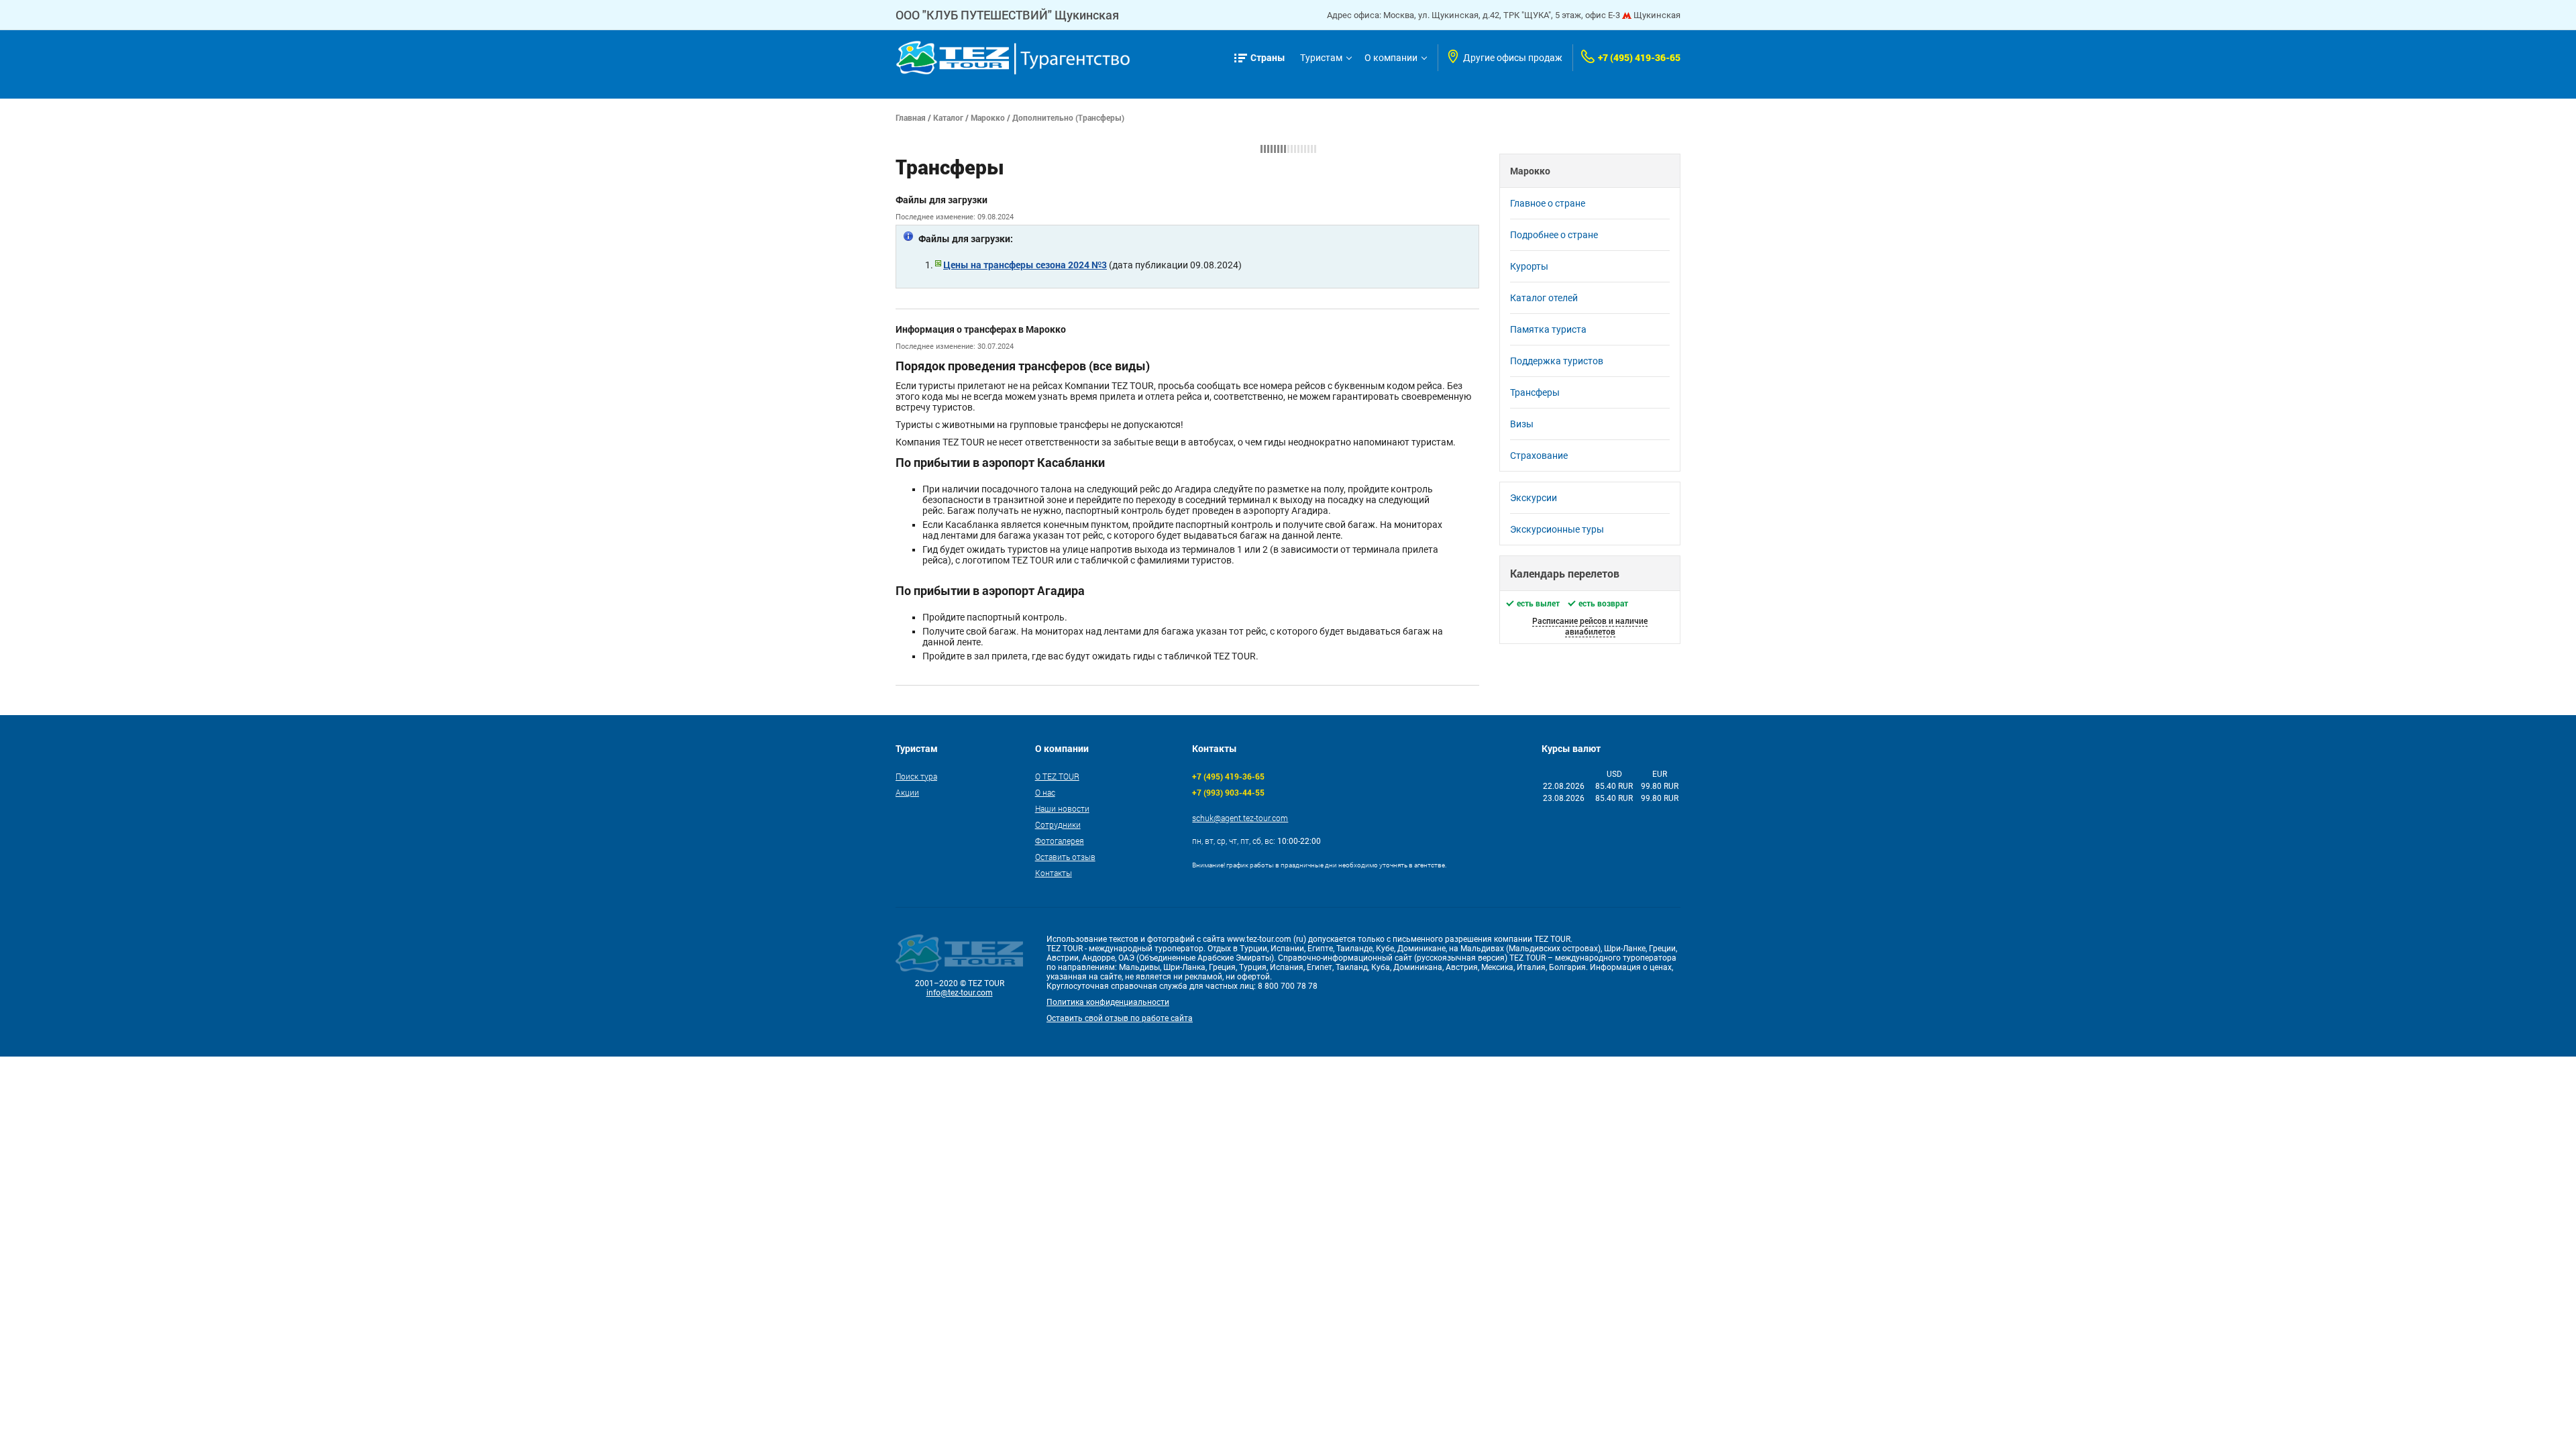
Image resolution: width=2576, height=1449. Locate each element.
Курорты (1529, 266)
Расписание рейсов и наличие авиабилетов (1590, 626)
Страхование (1539, 455)
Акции (907, 792)
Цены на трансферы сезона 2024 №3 (1025, 265)
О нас (1045, 792)
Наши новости (1062, 808)
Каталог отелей (1544, 298)
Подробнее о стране (1554, 235)
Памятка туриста (1548, 329)
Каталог (948, 117)
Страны (1268, 57)
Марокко (988, 117)
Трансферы (1535, 392)
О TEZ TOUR (1057, 776)
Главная (911, 117)
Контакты (1054, 873)
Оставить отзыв (1065, 857)
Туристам (1321, 58)
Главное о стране (1548, 203)
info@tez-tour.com (960, 993)
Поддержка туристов (1557, 361)
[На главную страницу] (1013, 58)
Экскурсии (1534, 498)
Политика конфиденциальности (1108, 1002)
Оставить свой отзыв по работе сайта (1120, 1018)
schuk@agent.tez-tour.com (1240, 818)
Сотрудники (1058, 824)
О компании (1391, 58)
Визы (1522, 424)
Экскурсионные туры (1557, 529)
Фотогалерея (1060, 841)
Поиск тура (916, 776)
